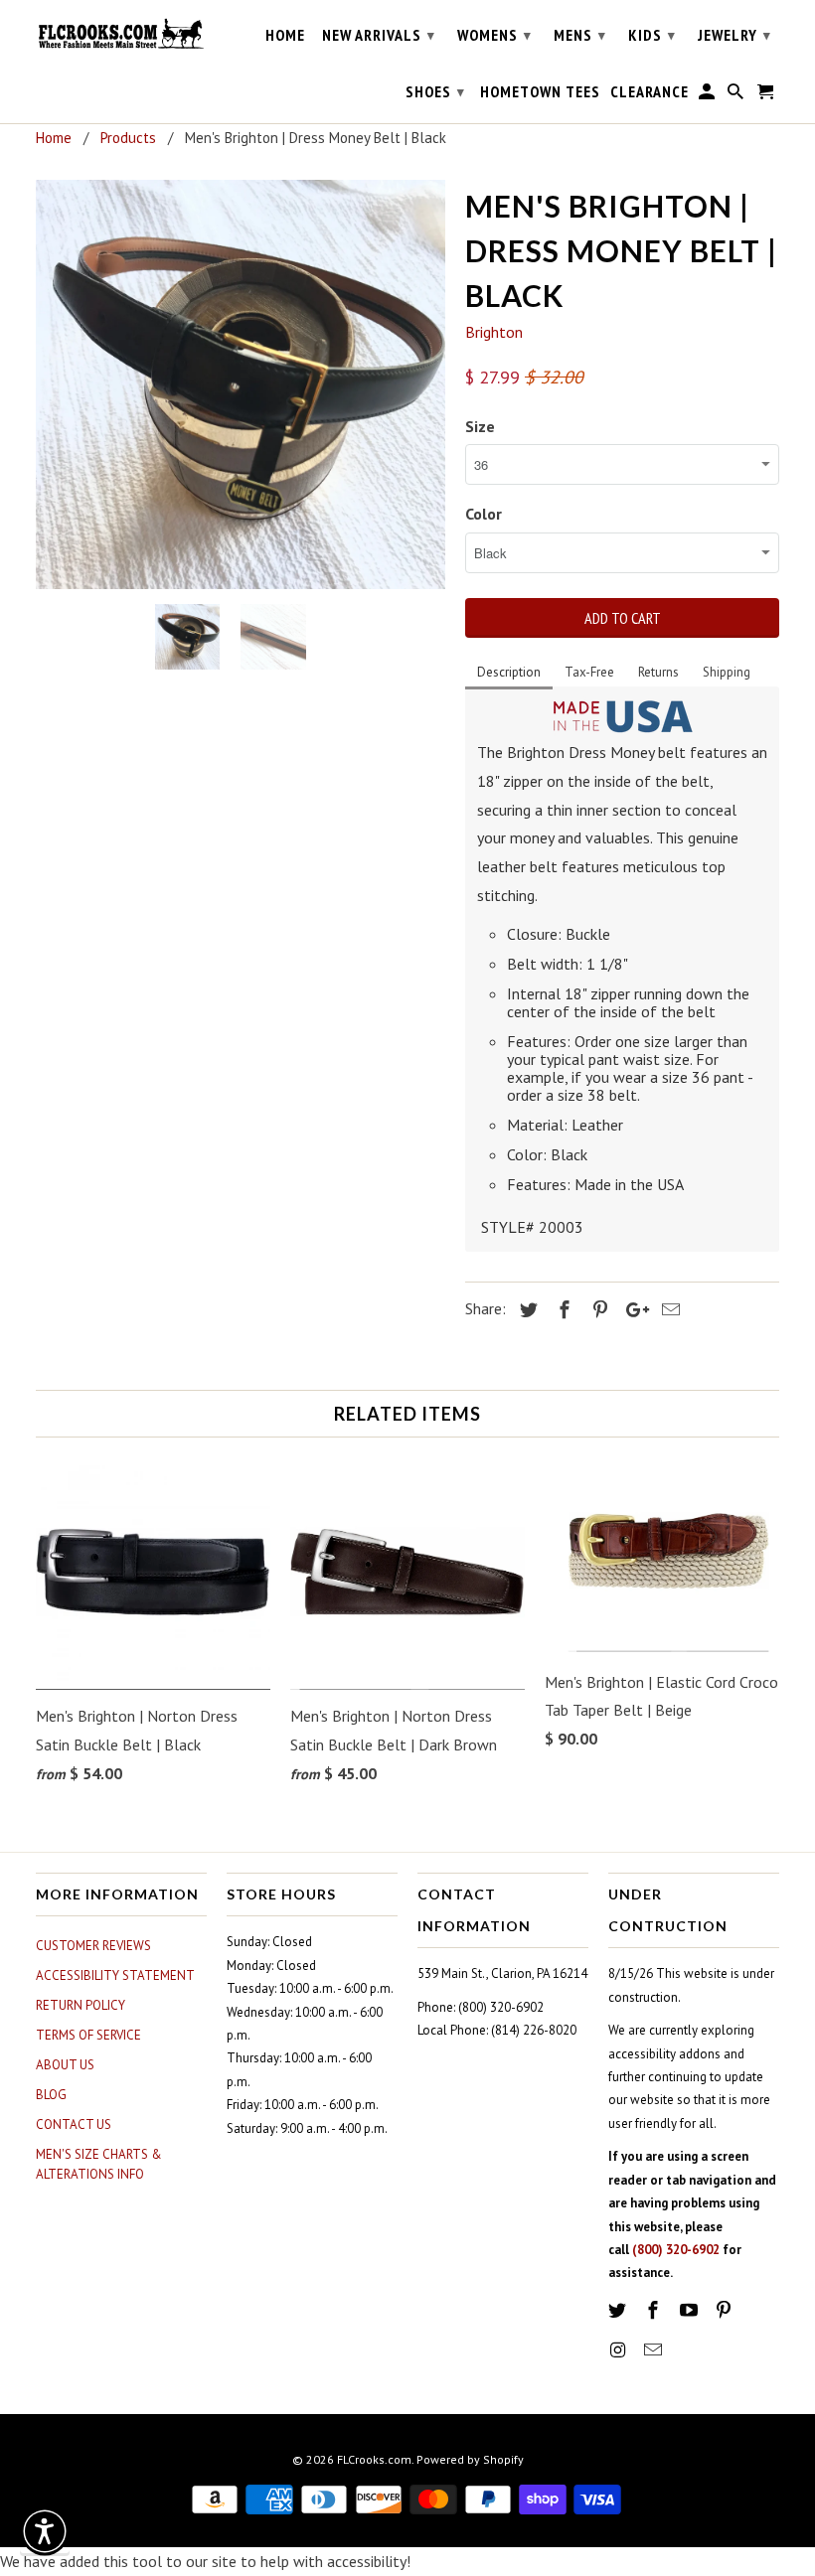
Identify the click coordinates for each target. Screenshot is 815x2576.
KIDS (652, 35)
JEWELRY (734, 35)
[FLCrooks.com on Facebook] (655, 2310)
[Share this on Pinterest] (597, 1310)
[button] (45, 2531)
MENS (580, 35)
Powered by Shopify (470, 2459)
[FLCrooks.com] (121, 34)
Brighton (494, 332)
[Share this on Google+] (632, 1310)
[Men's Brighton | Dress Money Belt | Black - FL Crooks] (241, 384)
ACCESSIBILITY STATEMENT (115, 1975)
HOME (285, 35)
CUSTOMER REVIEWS (93, 1946)
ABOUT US (65, 2065)
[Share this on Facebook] (562, 1310)
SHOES (435, 91)
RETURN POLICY (81, 2005)
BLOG (51, 2095)
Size (480, 426)
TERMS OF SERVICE (88, 2035)
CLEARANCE (650, 92)
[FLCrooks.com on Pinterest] (726, 2310)
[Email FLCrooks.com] (655, 2350)
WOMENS (494, 35)
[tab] (509, 674)
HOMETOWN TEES (540, 92)
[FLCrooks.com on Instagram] (619, 2350)
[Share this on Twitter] (526, 1310)
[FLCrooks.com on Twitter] (619, 2310)
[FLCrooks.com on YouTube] (691, 2310)
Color (484, 514)
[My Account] (708, 95)
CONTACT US (74, 2124)
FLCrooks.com (374, 2459)
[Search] (737, 95)
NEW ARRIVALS (379, 35)
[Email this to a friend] (668, 1310)
